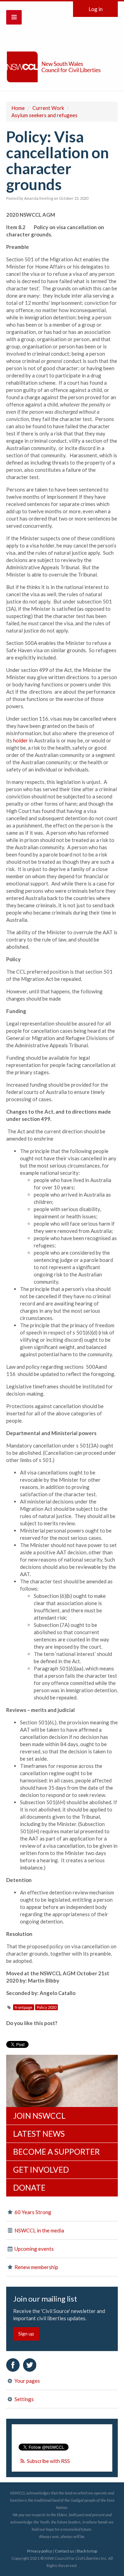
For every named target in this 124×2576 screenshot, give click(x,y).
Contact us (65, 2551)
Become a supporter (56, 2152)
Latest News (39, 2134)
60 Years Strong (32, 2212)
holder (20, 740)
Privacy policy (40, 2551)
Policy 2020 (46, 2007)
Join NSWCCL (39, 2116)
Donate (29, 2188)
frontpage (24, 2007)
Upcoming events (34, 2249)
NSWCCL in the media (39, 2230)
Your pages (27, 2381)
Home (18, 108)
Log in (96, 9)
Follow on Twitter (30, 2365)
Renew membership (36, 2267)
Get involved (41, 2170)
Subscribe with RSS (48, 2461)
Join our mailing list (45, 2299)
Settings (24, 2399)
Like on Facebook (13, 2365)
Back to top (87, 2551)
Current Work (48, 108)
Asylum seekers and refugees (44, 115)
